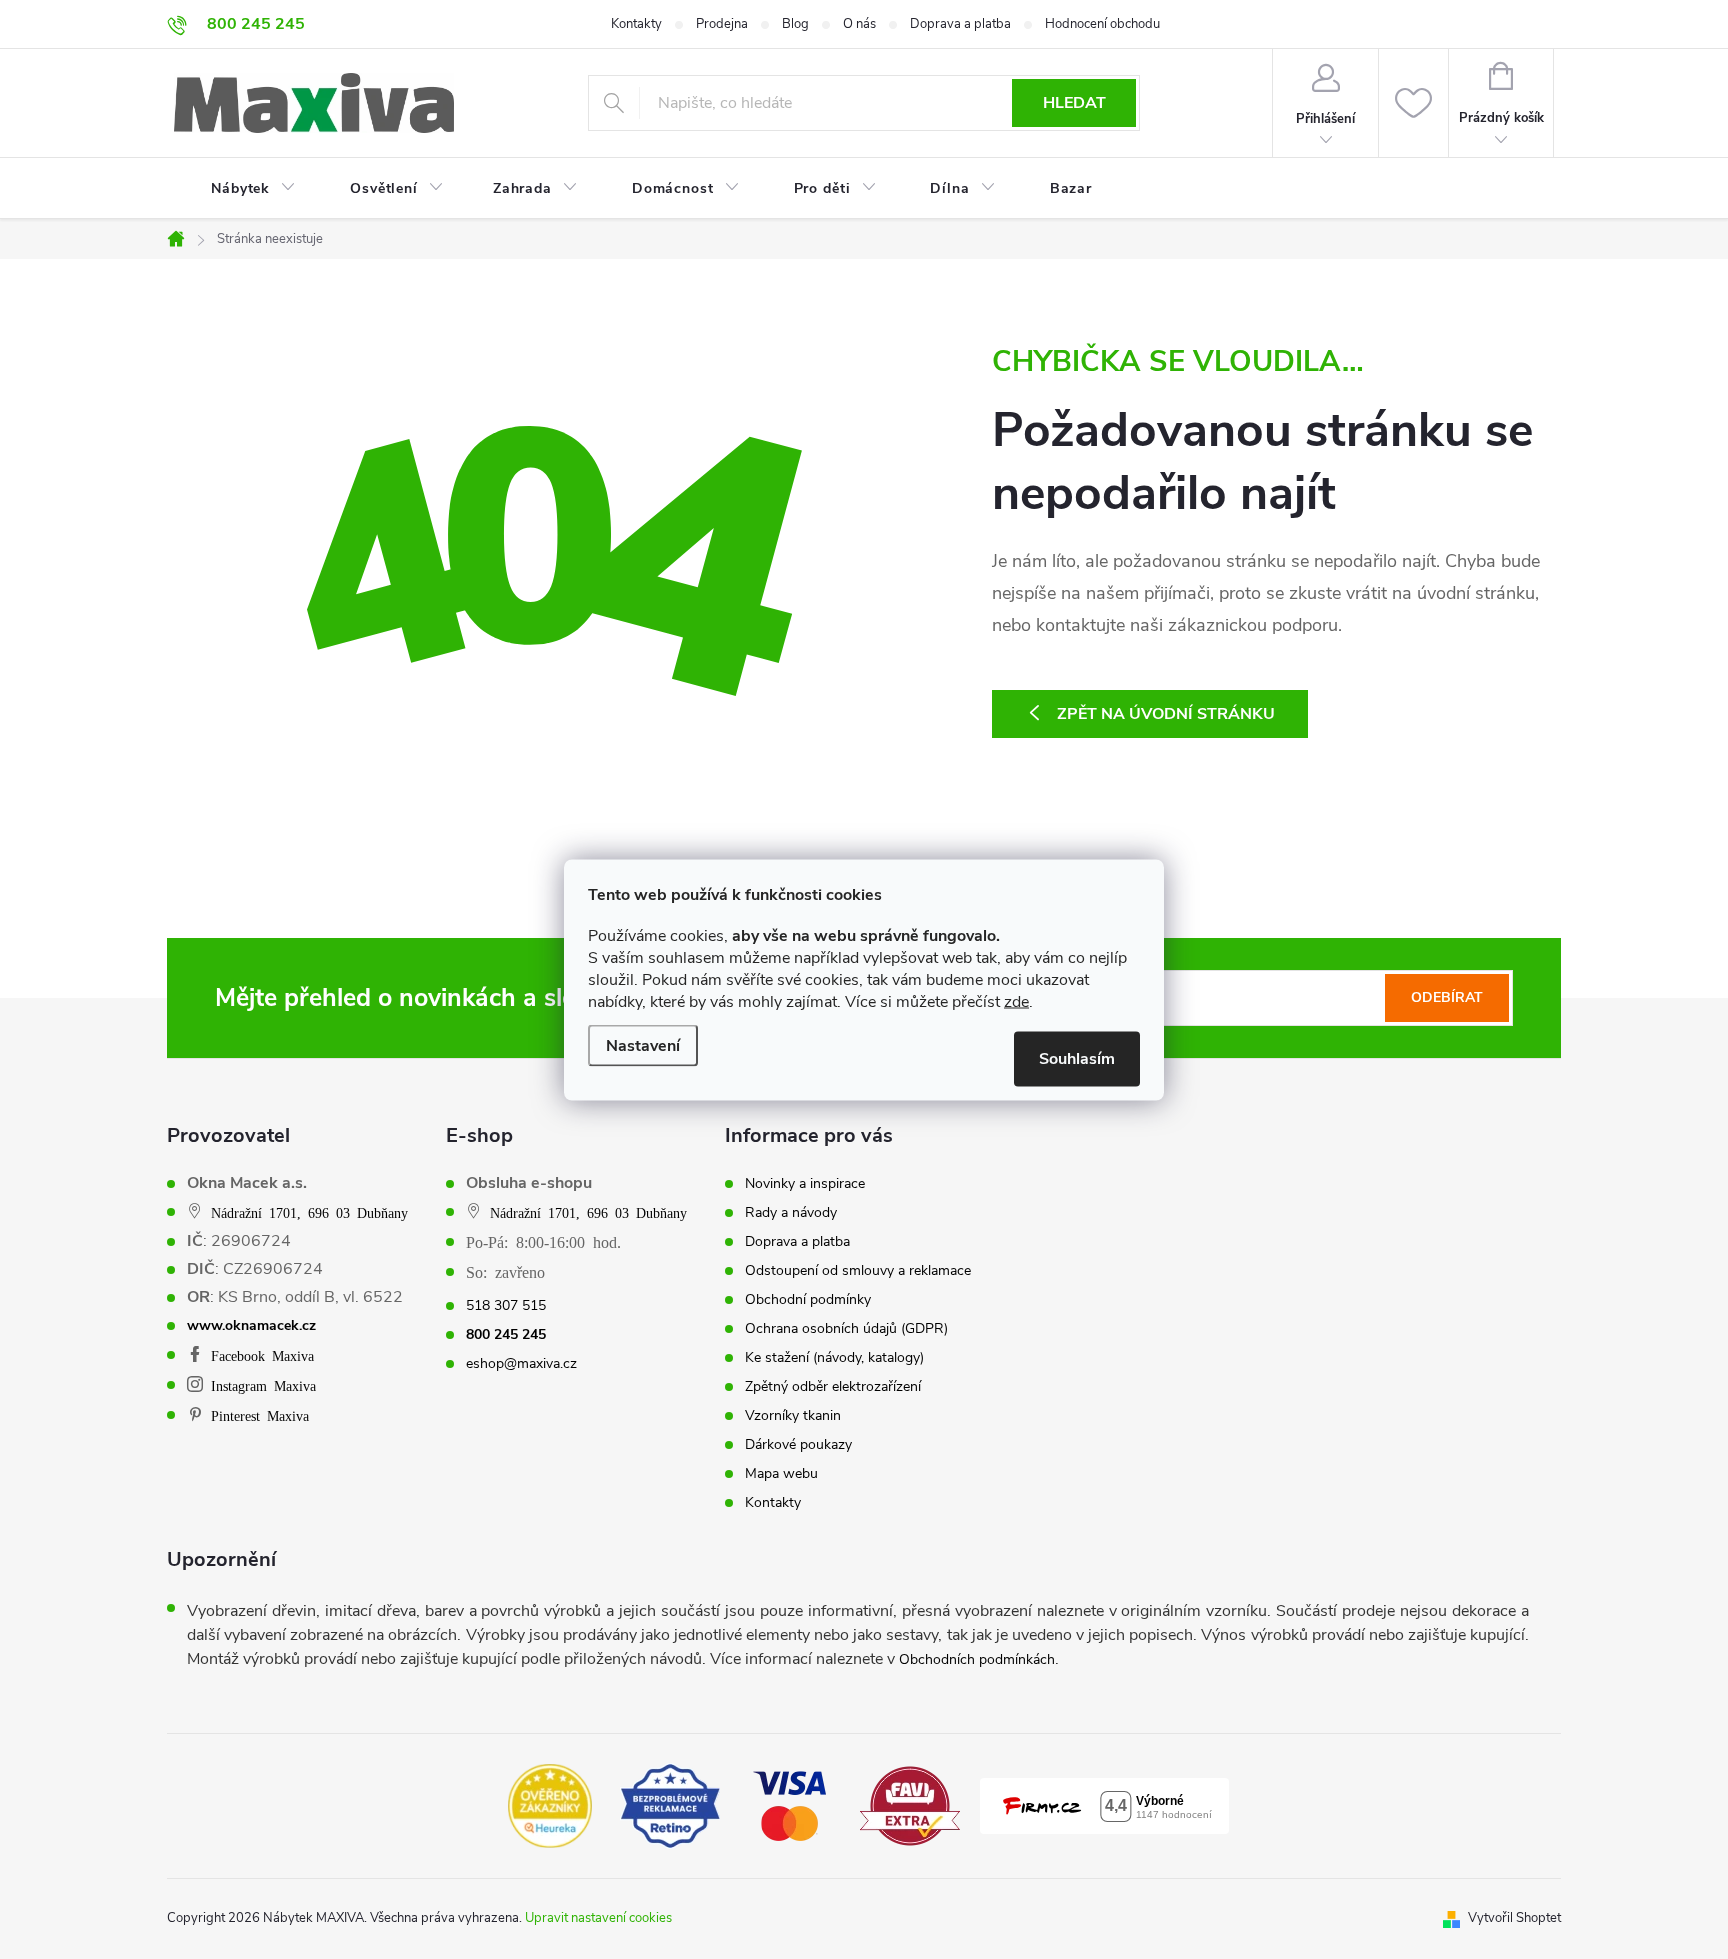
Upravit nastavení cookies (598, 1918)
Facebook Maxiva (262, 1355)
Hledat (1074, 103)
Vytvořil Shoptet (1514, 1918)
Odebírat (1447, 997)
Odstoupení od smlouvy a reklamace (858, 1271)
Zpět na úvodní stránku (1166, 714)
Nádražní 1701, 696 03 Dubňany (309, 1212)
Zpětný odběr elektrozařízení (833, 1387)
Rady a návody (791, 1213)
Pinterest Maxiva (260, 1415)
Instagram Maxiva (263, 1385)
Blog (795, 24)
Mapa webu (781, 1474)
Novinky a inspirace (805, 1184)
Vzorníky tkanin (793, 1416)
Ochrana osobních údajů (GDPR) (846, 1329)
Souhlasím (1077, 1058)
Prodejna (722, 24)
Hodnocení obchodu (1102, 24)
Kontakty (636, 24)
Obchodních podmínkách (977, 1659)
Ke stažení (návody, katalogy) (834, 1358)
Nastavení (643, 1045)
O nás (859, 24)
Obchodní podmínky (808, 1300)
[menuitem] (241, 189)
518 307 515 (506, 1306)
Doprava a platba (960, 24)
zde (1016, 1001)
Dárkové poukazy (798, 1445)
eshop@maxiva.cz (521, 1364)
